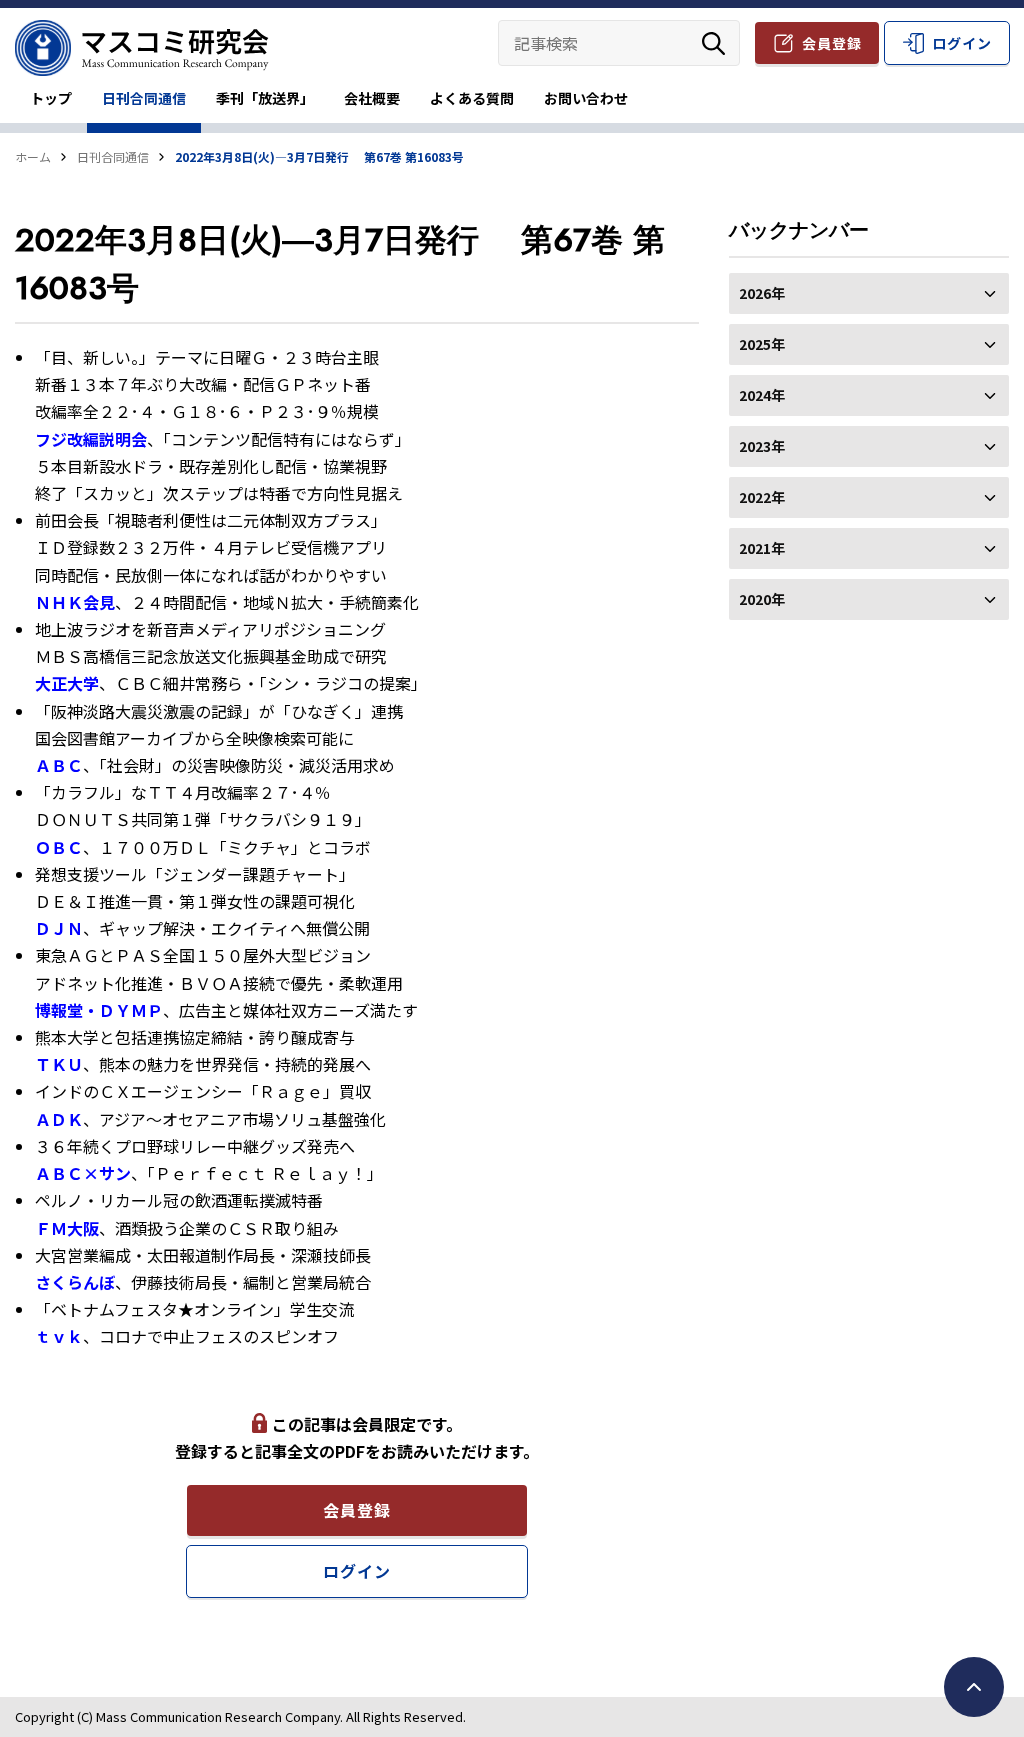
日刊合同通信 (144, 98)
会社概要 (372, 98)
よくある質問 (472, 98)
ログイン (962, 43)
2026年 (762, 293)
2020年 (762, 599)
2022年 (762, 497)
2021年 (762, 548)
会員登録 (832, 43)
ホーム (33, 156)
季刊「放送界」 (265, 98)
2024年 (762, 395)
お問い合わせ (586, 98)
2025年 (762, 344)
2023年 (762, 446)
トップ (51, 98)
